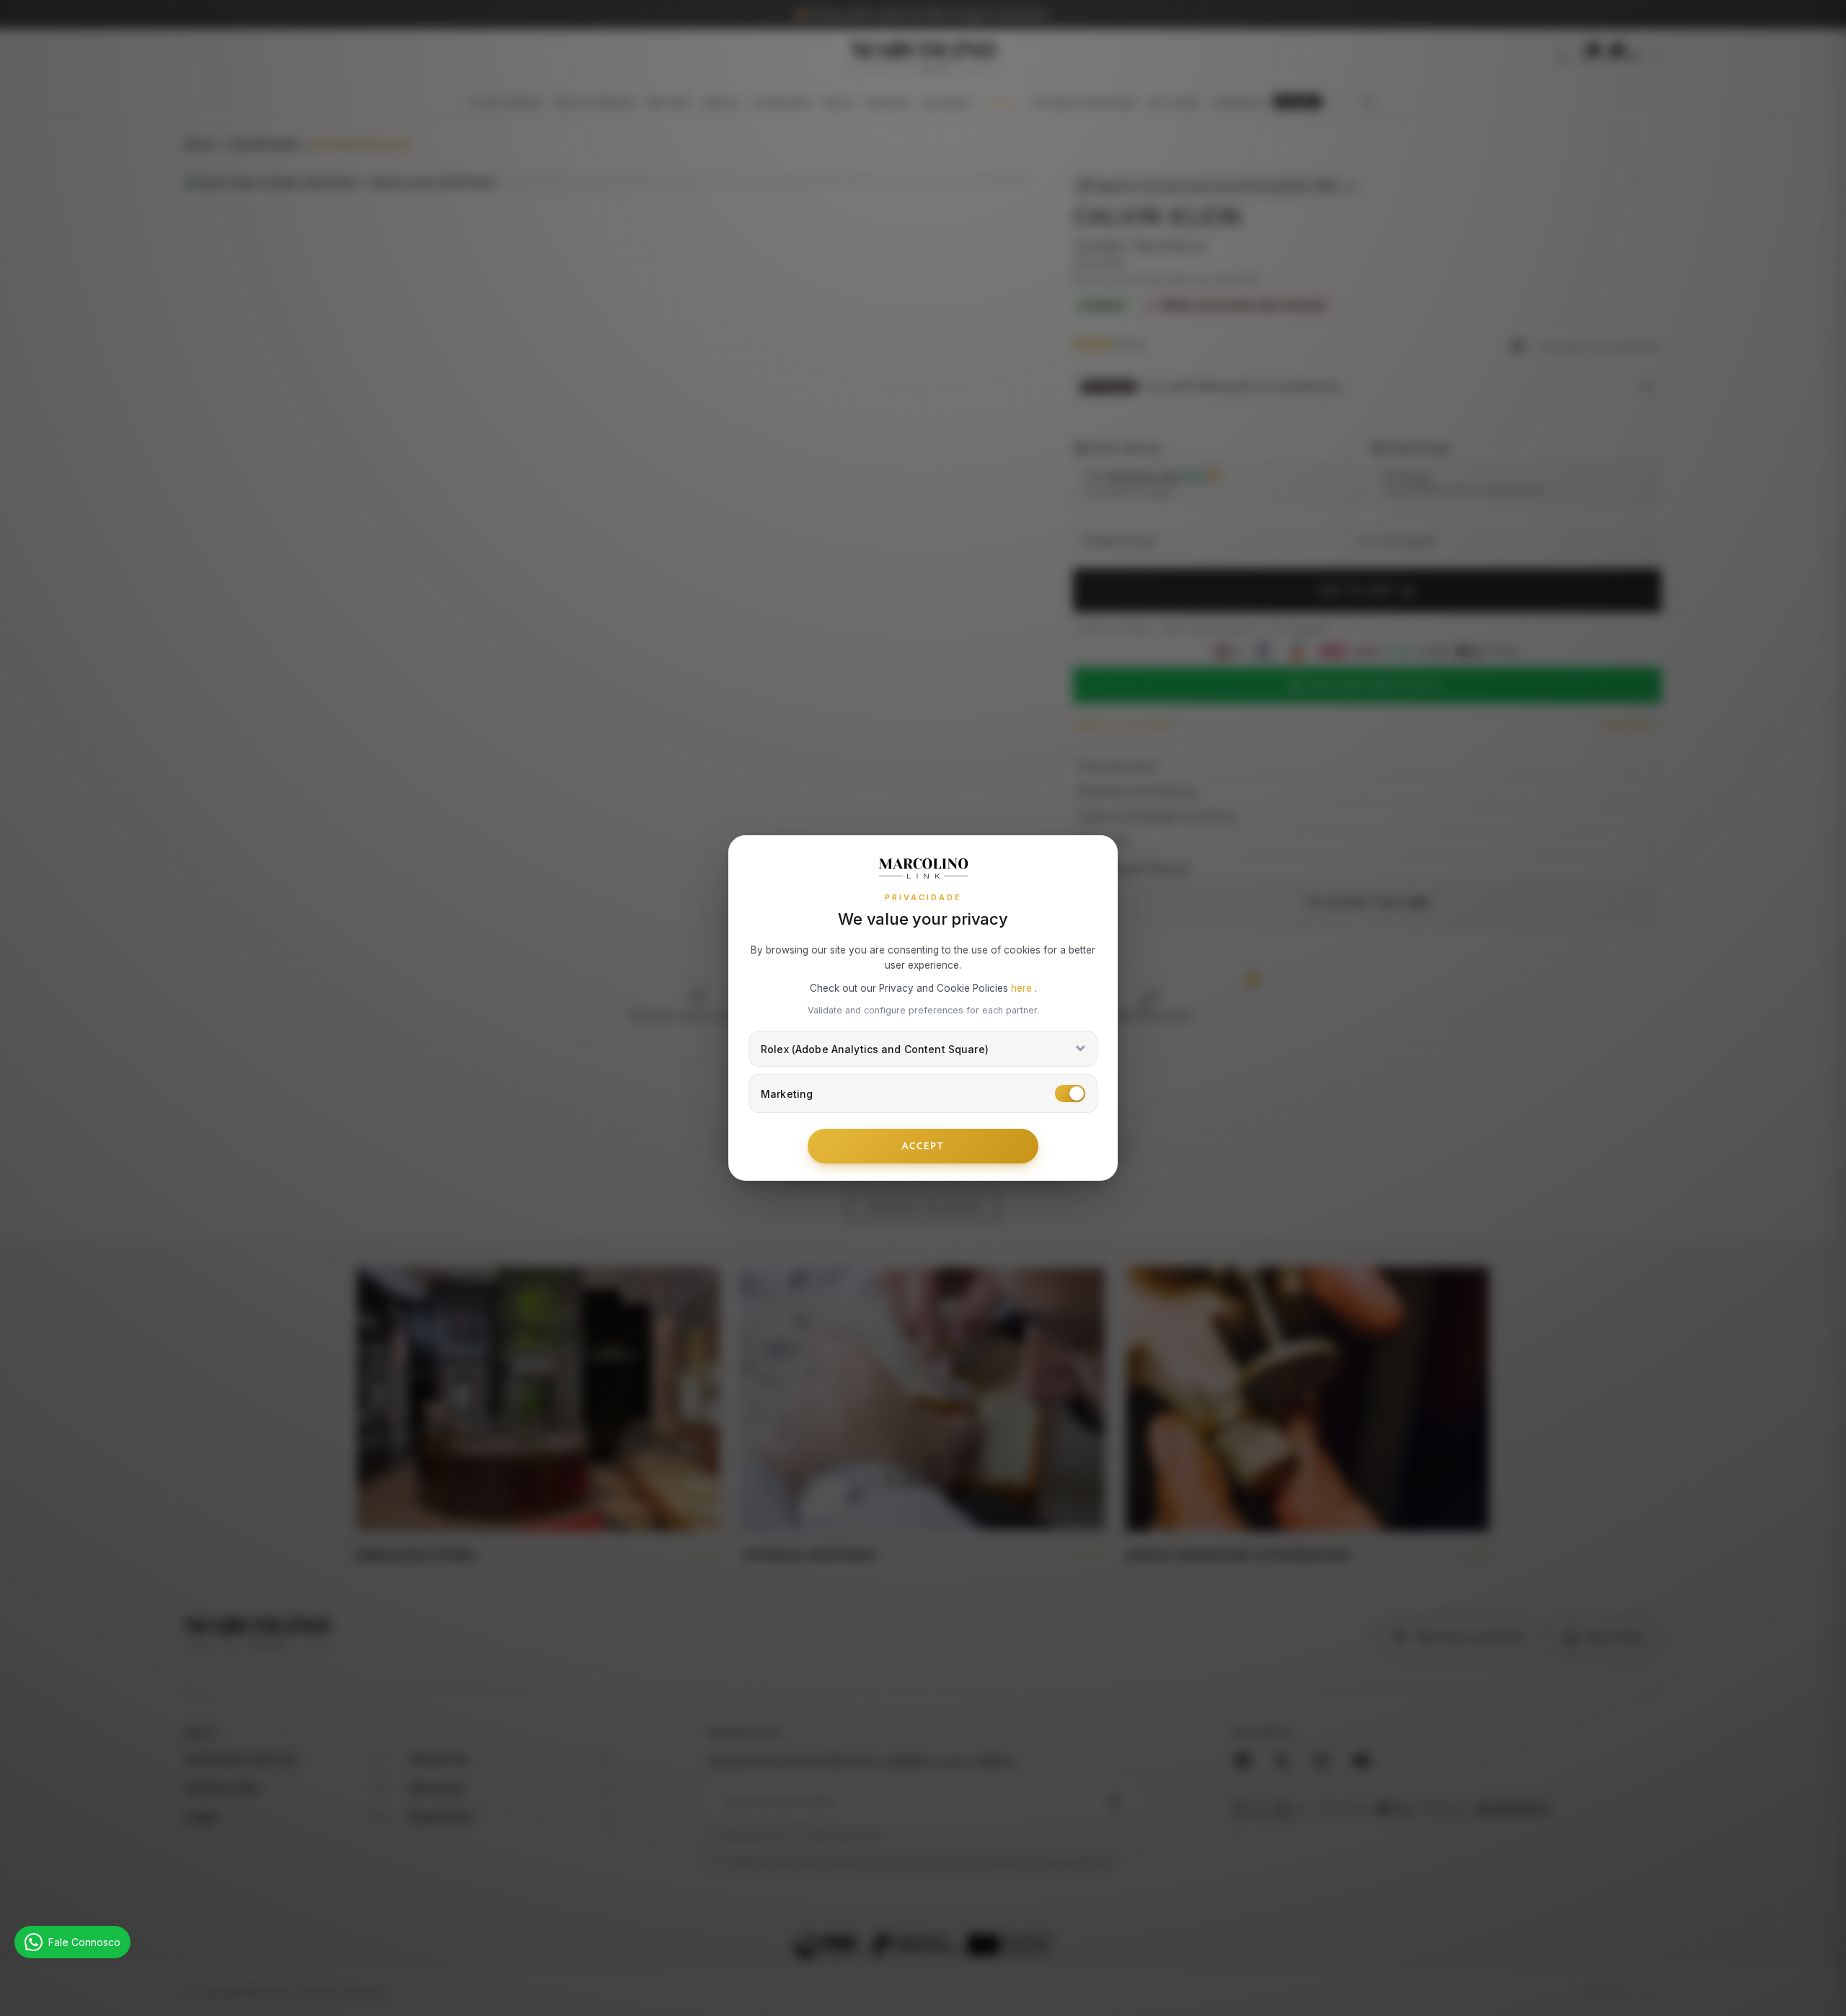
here (1023, 988)
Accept (923, 1145)
